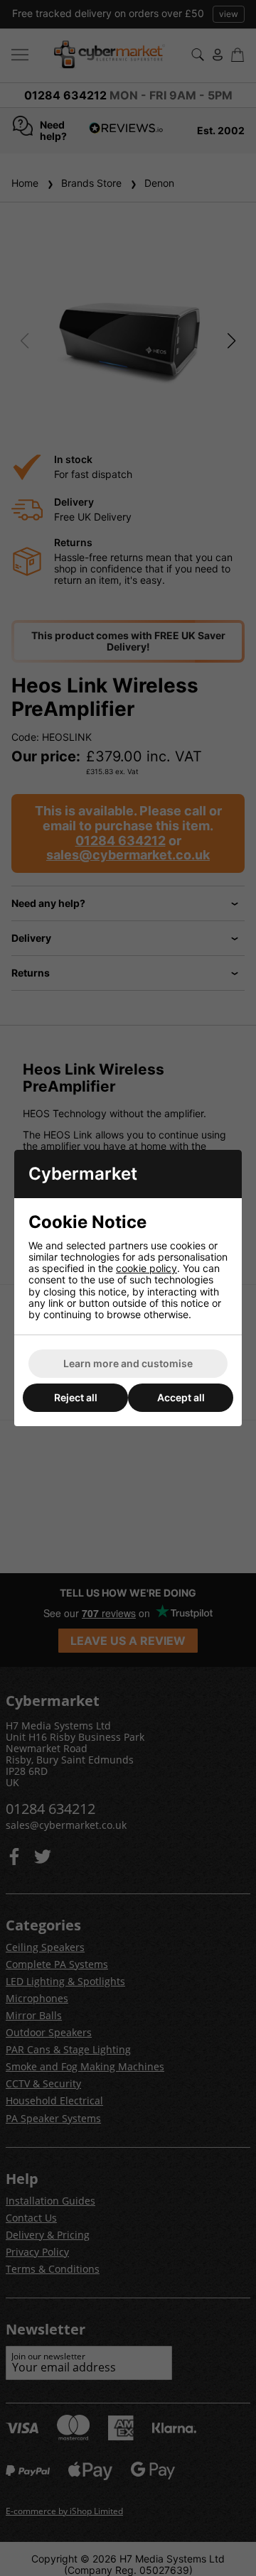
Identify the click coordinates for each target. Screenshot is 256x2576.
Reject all (76, 1397)
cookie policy (146, 1268)
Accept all (181, 1397)
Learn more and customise (128, 1363)
